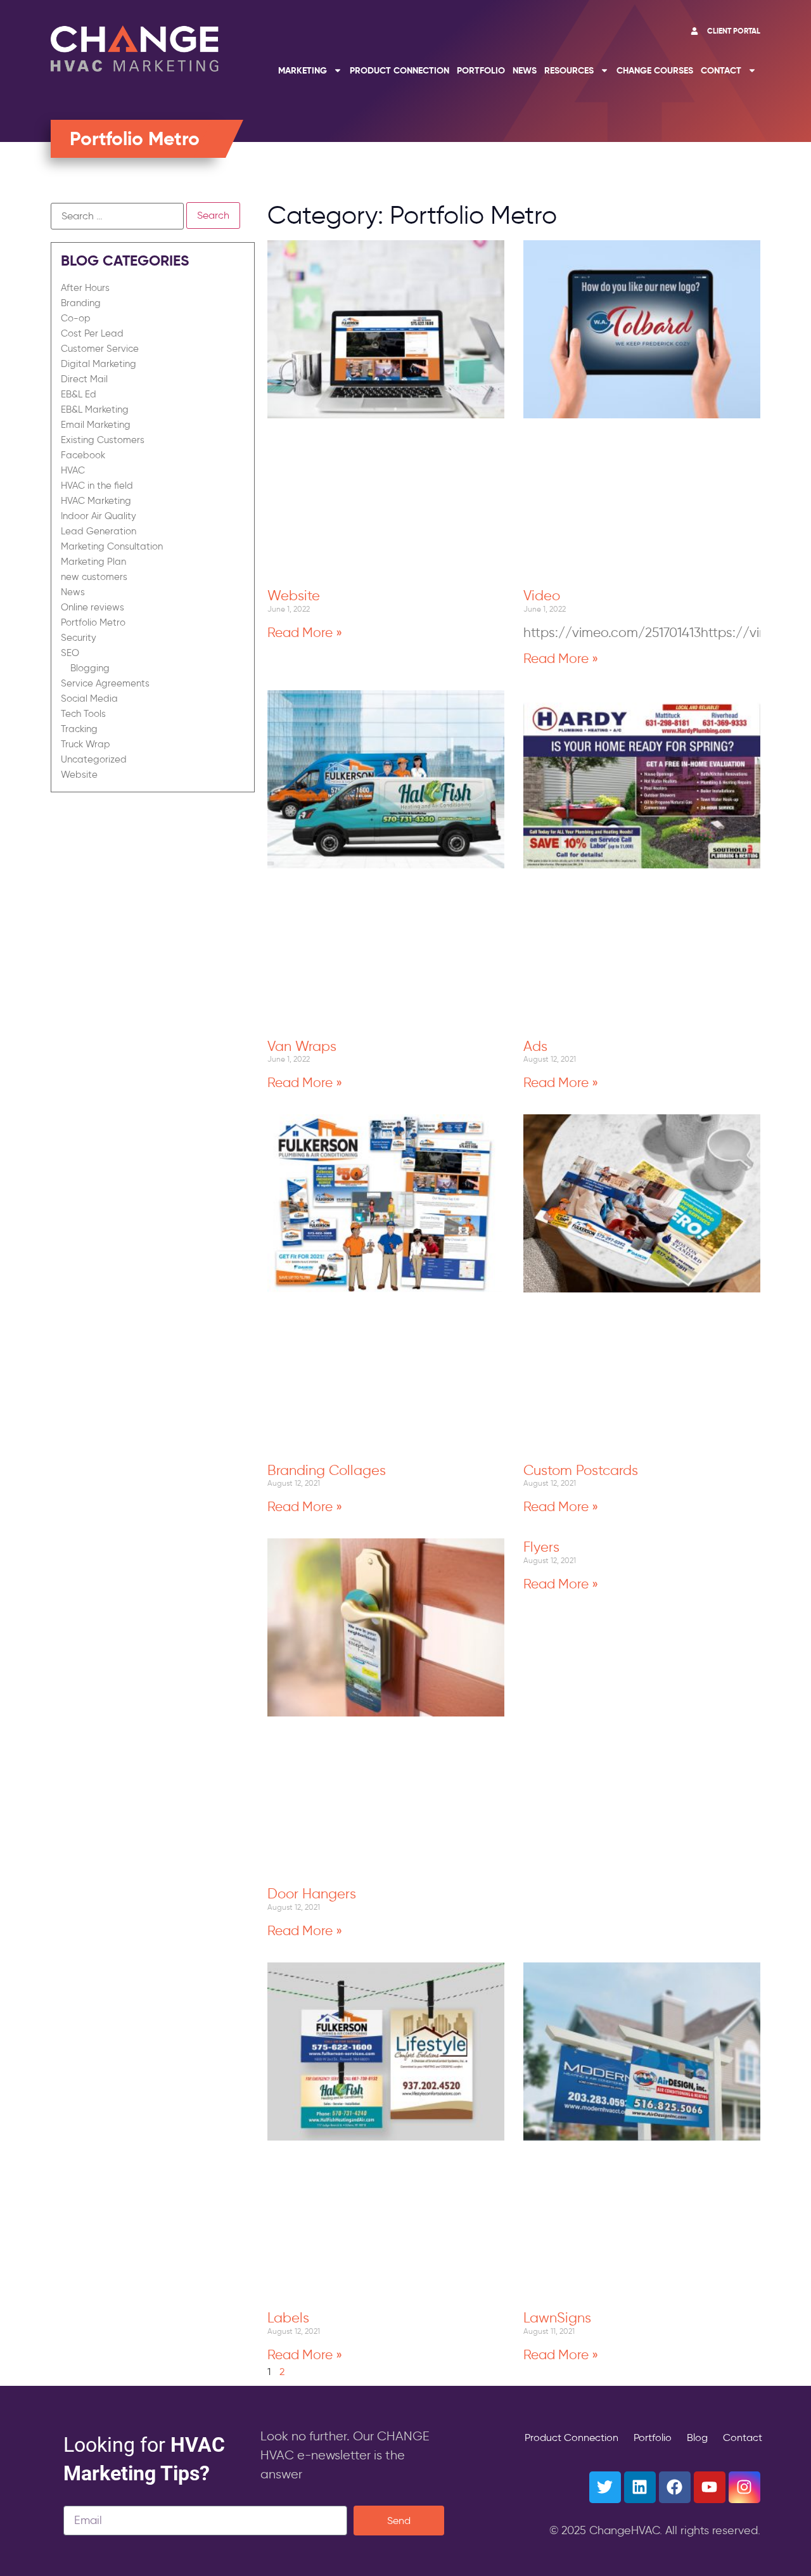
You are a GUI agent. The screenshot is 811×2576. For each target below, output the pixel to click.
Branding (81, 303)
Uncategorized (94, 759)
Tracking (79, 729)
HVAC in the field (97, 486)
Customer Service (100, 349)
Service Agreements (105, 683)
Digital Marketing (99, 364)
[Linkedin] (640, 2487)
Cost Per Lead (92, 333)
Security (79, 638)
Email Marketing (96, 425)
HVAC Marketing (96, 501)
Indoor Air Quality (99, 516)
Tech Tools (83, 714)
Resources (569, 70)
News (525, 70)
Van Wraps (302, 1046)
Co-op (76, 318)
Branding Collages (327, 1470)
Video (542, 595)
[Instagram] (744, 2487)
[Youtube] (710, 2487)
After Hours (85, 288)
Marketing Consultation (112, 546)
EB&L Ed (79, 394)
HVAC (73, 470)
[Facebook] (675, 2487)
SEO (70, 653)
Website (79, 775)
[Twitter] (605, 2487)
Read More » (305, 632)
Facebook (83, 455)
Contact (721, 70)
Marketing (303, 70)
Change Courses (655, 70)
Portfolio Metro (93, 622)
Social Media (89, 699)
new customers (94, 577)
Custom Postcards (581, 1470)
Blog (697, 2438)
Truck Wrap (86, 744)
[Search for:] (117, 216)
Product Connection (399, 70)
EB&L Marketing (95, 409)
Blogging (90, 668)
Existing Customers (103, 440)
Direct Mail (84, 379)
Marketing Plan (93, 562)
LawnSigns (557, 2317)
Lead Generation (99, 531)
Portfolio (481, 70)
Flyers (541, 1547)
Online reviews (93, 607)
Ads (535, 1046)
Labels (288, 2317)
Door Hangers (312, 1893)
